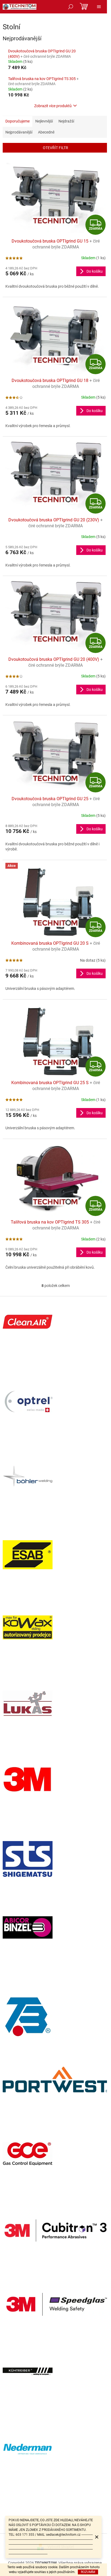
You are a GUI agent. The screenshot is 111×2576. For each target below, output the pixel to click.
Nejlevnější (44, 121)
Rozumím (88, 2572)
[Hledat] (71, 7)
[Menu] (99, 7)
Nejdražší (66, 121)
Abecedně (46, 132)
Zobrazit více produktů (53, 106)
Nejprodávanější (19, 132)
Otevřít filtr (55, 148)
